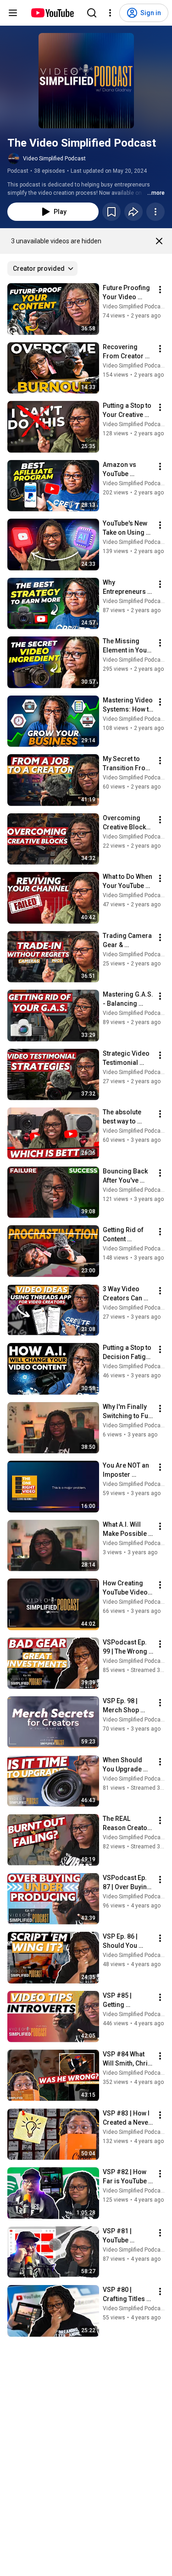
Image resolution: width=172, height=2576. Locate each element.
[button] (86, 81)
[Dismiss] (159, 241)
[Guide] (13, 13)
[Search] (92, 13)
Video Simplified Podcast (54, 159)
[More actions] (155, 212)
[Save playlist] (111, 212)
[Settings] (110, 13)
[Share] (133, 212)
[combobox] (42, 269)
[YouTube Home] (52, 13)
